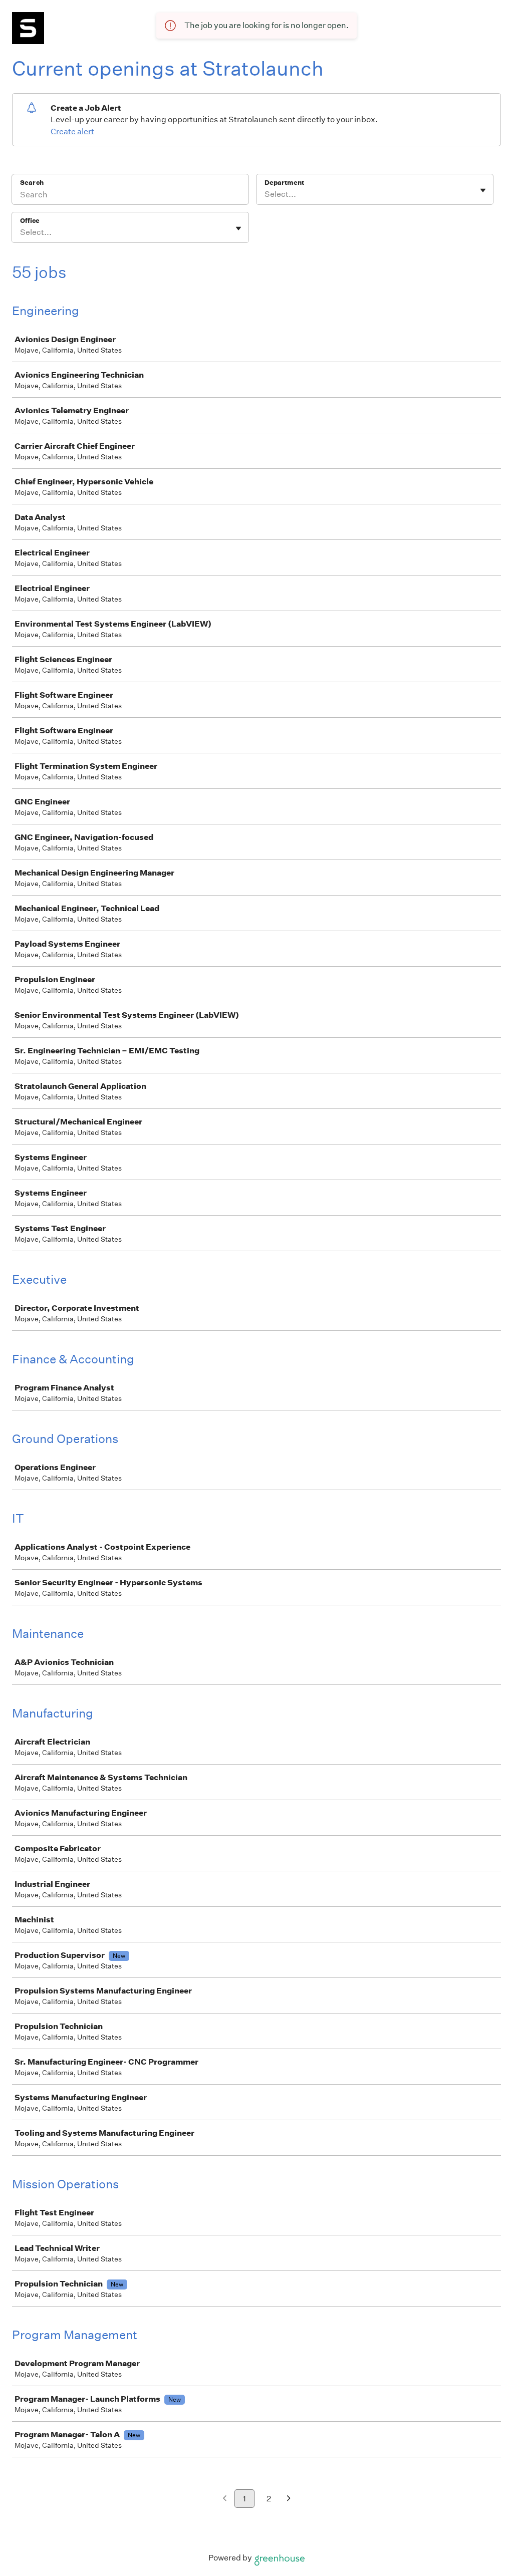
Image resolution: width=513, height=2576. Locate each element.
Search (32, 183)
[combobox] (265, 194)
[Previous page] (225, 2499)
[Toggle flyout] (483, 190)
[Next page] (289, 2499)
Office (30, 221)
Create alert (72, 131)
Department (284, 183)
